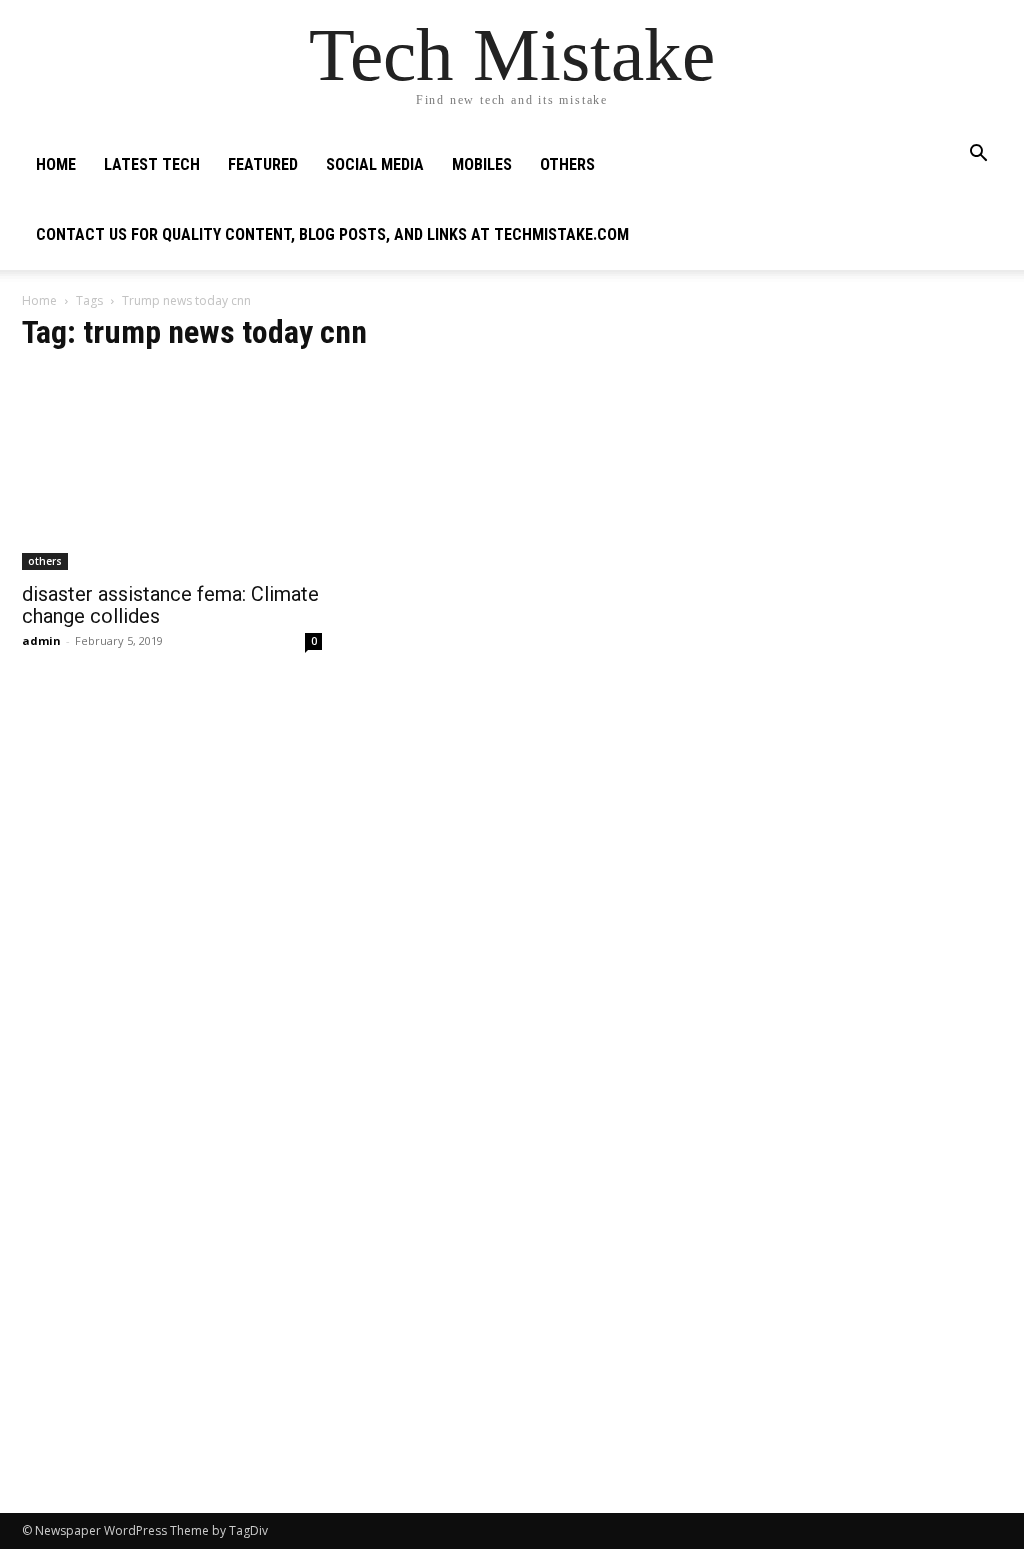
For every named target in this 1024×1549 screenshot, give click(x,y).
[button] (978, 155)
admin (41, 640)
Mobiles (482, 164)
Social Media (375, 164)
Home (56, 164)
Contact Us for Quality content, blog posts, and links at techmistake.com (332, 234)
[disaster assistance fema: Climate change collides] (172, 470)
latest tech (152, 164)
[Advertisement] (852, 446)
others (567, 164)
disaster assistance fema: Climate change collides (170, 605)
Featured (263, 164)
